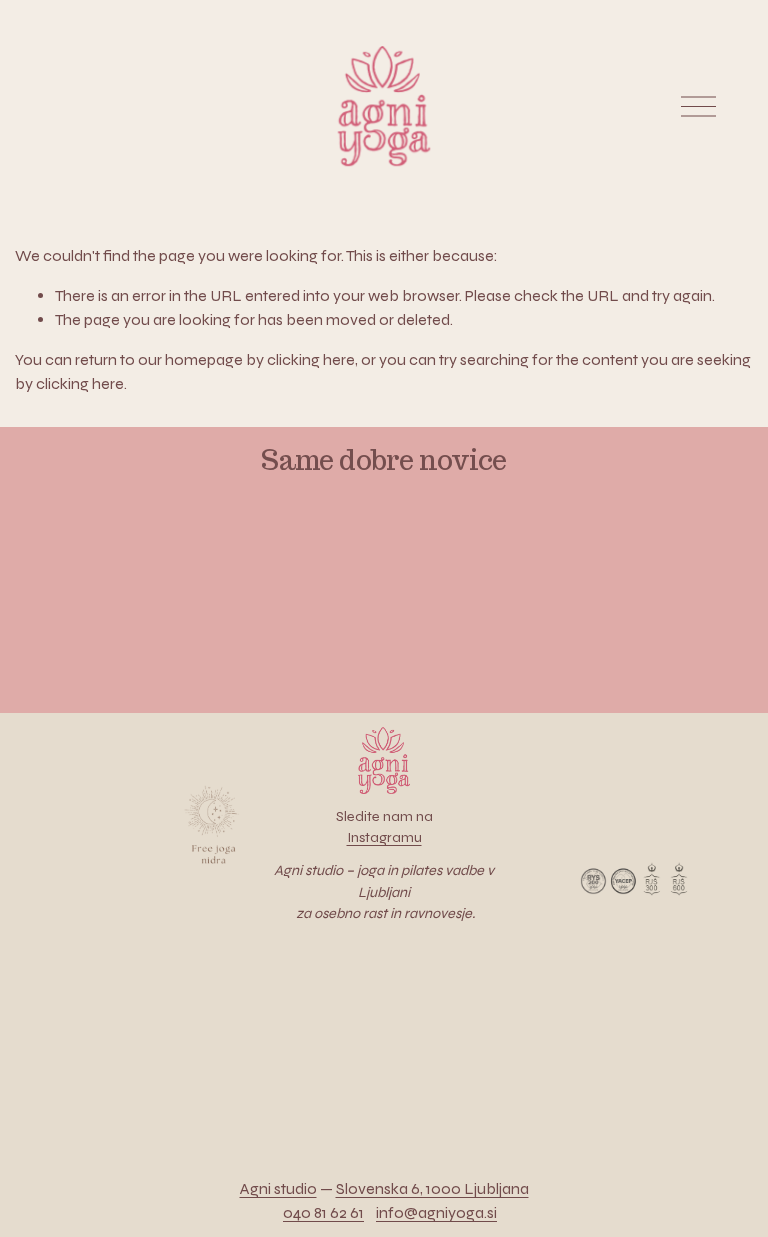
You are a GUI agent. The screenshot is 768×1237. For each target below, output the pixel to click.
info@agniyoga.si (436, 1212)
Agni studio (278, 1188)
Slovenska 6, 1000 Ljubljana (432, 1188)
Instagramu (384, 837)
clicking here (311, 359)
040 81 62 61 (323, 1212)
